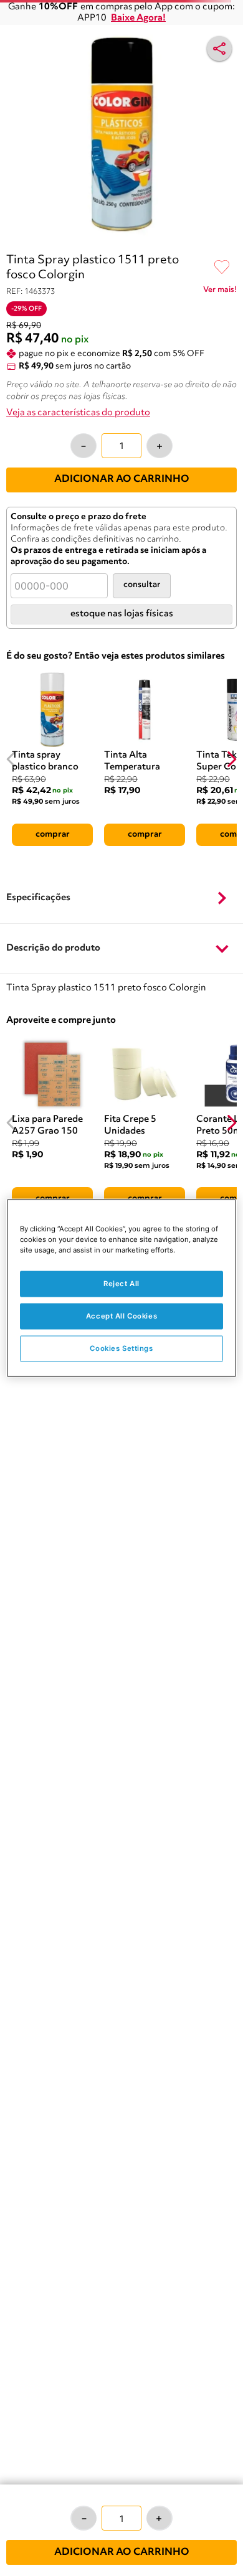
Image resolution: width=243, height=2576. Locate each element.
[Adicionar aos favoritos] (222, 268)
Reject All (121, 1284)
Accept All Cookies (121, 1316)
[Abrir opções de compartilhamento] (219, 49)
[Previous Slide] (12, 759)
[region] (122, 1288)
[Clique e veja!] (220, 292)
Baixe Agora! (138, 18)
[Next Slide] (231, 759)
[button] (121, 899)
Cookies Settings (121, 1348)
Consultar (142, 585)
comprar (53, 834)
